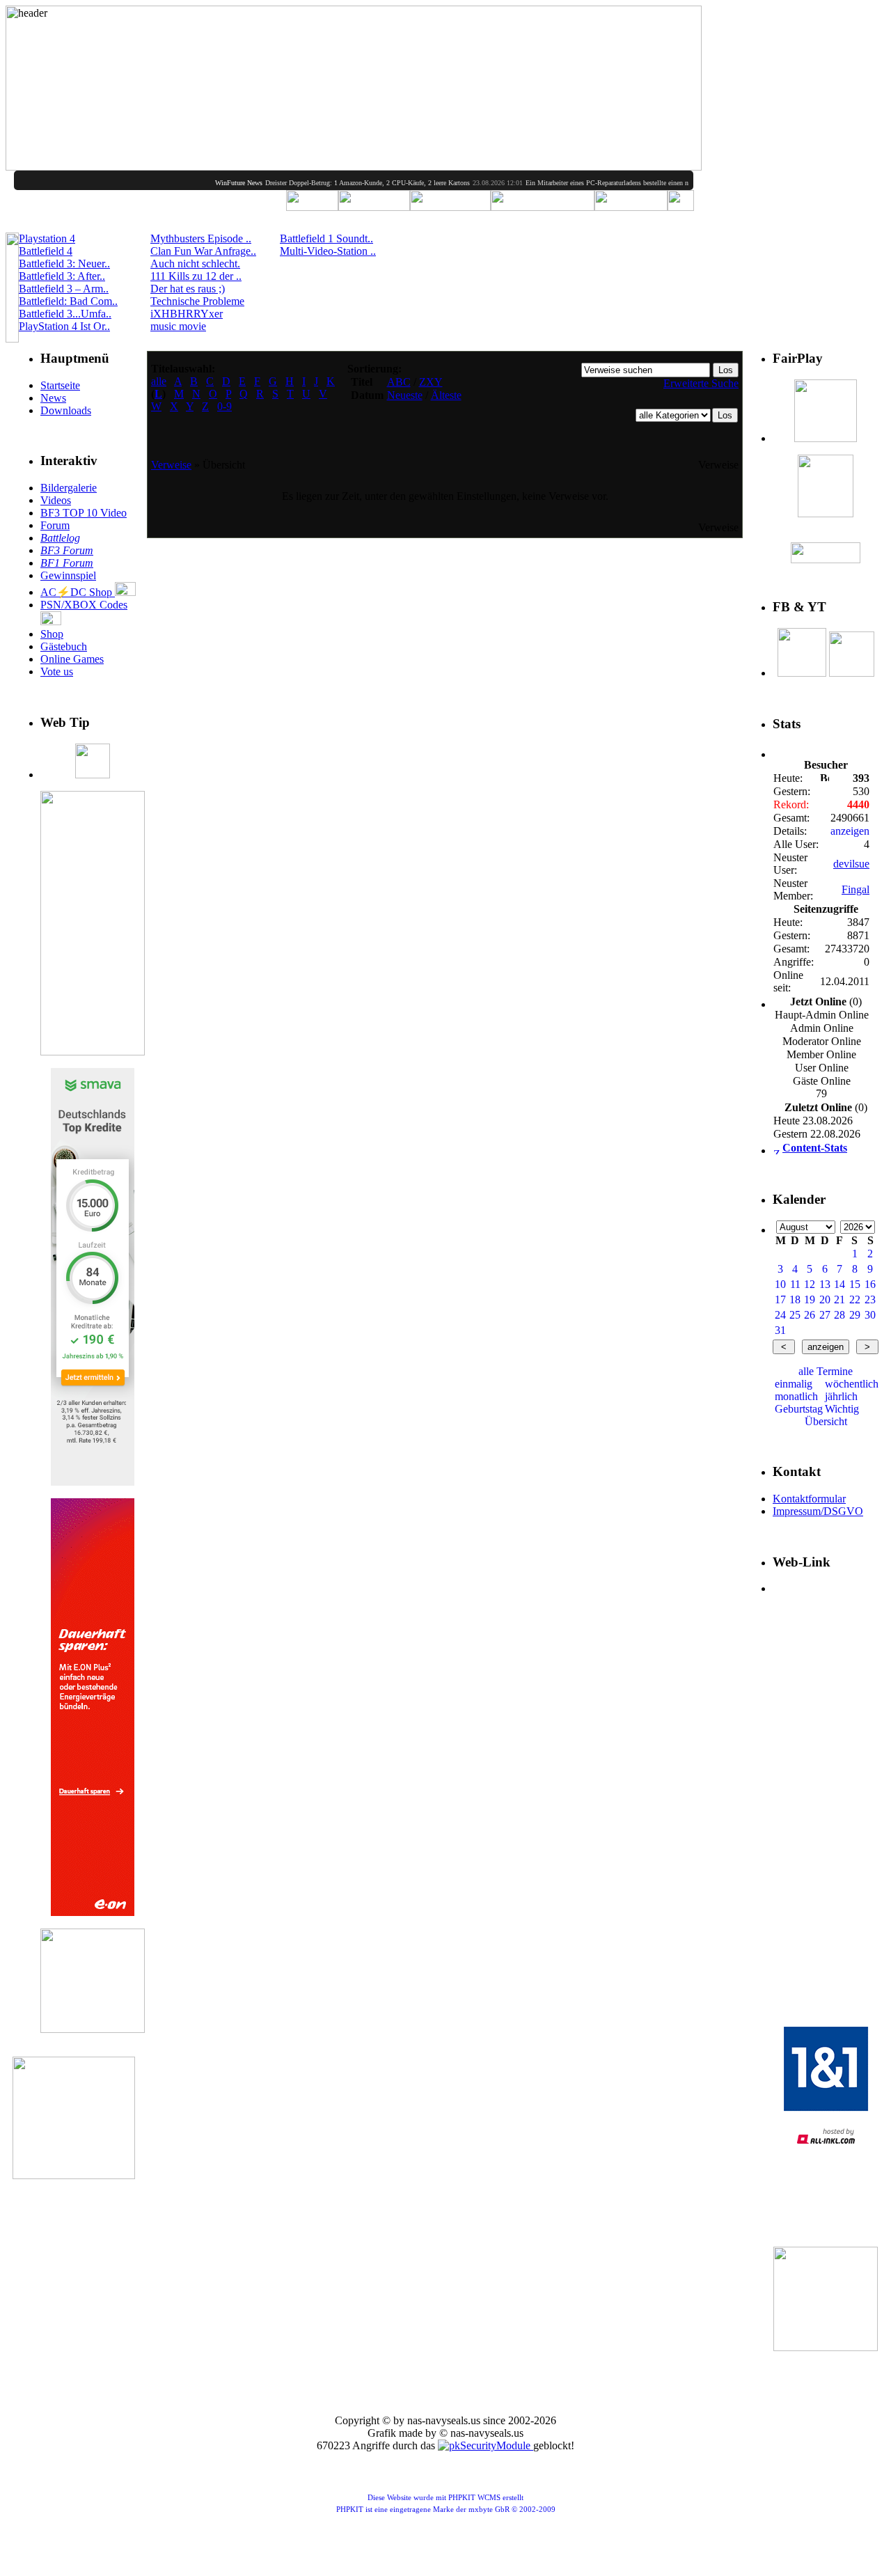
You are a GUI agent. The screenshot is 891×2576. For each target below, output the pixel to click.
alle (159, 381)
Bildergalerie (69, 488)
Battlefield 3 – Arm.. (64, 289)
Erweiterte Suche (701, 383)
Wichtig (842, 1409)
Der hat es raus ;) (188, 289)
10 (780, 1284)
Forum (55, 525)
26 (810, 1315)
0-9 (224, 406)
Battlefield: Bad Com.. (68, 301)
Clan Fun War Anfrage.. (203, 251)
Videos (56, 500)
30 (870, 1315)
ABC (399, 382)
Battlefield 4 (46, 251)
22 (855, 1299)
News (53, 398)
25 (795, 1315)
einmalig (794, 1384)
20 (825, 1299)
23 (870, 1299)
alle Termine (826, 1371)
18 (795, 1299)
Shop (52, 634)
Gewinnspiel (68, 575)
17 (780, 1299)
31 (780, 1330)
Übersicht (826, 1421)
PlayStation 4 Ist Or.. (64, 326)
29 (855, 1315)
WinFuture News (208, 183)
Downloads (66, 410)
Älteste (446, 395)
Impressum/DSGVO (818, 1511)
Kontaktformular (809, 1499)
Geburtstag (799, 1409)
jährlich (841, 1396)
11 (795, 1284)
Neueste (405, 395)
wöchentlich (852, 1384)
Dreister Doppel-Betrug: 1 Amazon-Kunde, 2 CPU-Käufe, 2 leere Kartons (337, 183)
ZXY (431, 382)
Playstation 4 (47, 238)
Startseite (60, 385)
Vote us (57, 672)
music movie (178, 326)
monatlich (796, 1396)
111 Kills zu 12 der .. (196, 276)
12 (810, 1284)
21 (839, 1299)
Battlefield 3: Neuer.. (64, 264)
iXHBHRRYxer (187, 314)
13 (825, 1284)
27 (825, 1315)
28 (839, 1315)
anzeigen (850, 831)
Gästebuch (64, 646)
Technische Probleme (197, 301)
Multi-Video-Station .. (328, 251)
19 (810, 1299)
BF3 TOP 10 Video (84, 513)
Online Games (72, 659)
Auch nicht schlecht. (195, 264)
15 (855, 1284)
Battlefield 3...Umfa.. (65, 314)
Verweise (171, 465)
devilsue (851, 864)
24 (780, 1315)
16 (870, 1284)
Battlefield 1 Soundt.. (326, 238)
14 (839, 1284)
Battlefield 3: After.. (62, 276)
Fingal (855, 889)
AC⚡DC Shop (78, 592)
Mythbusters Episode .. (201, 238)
